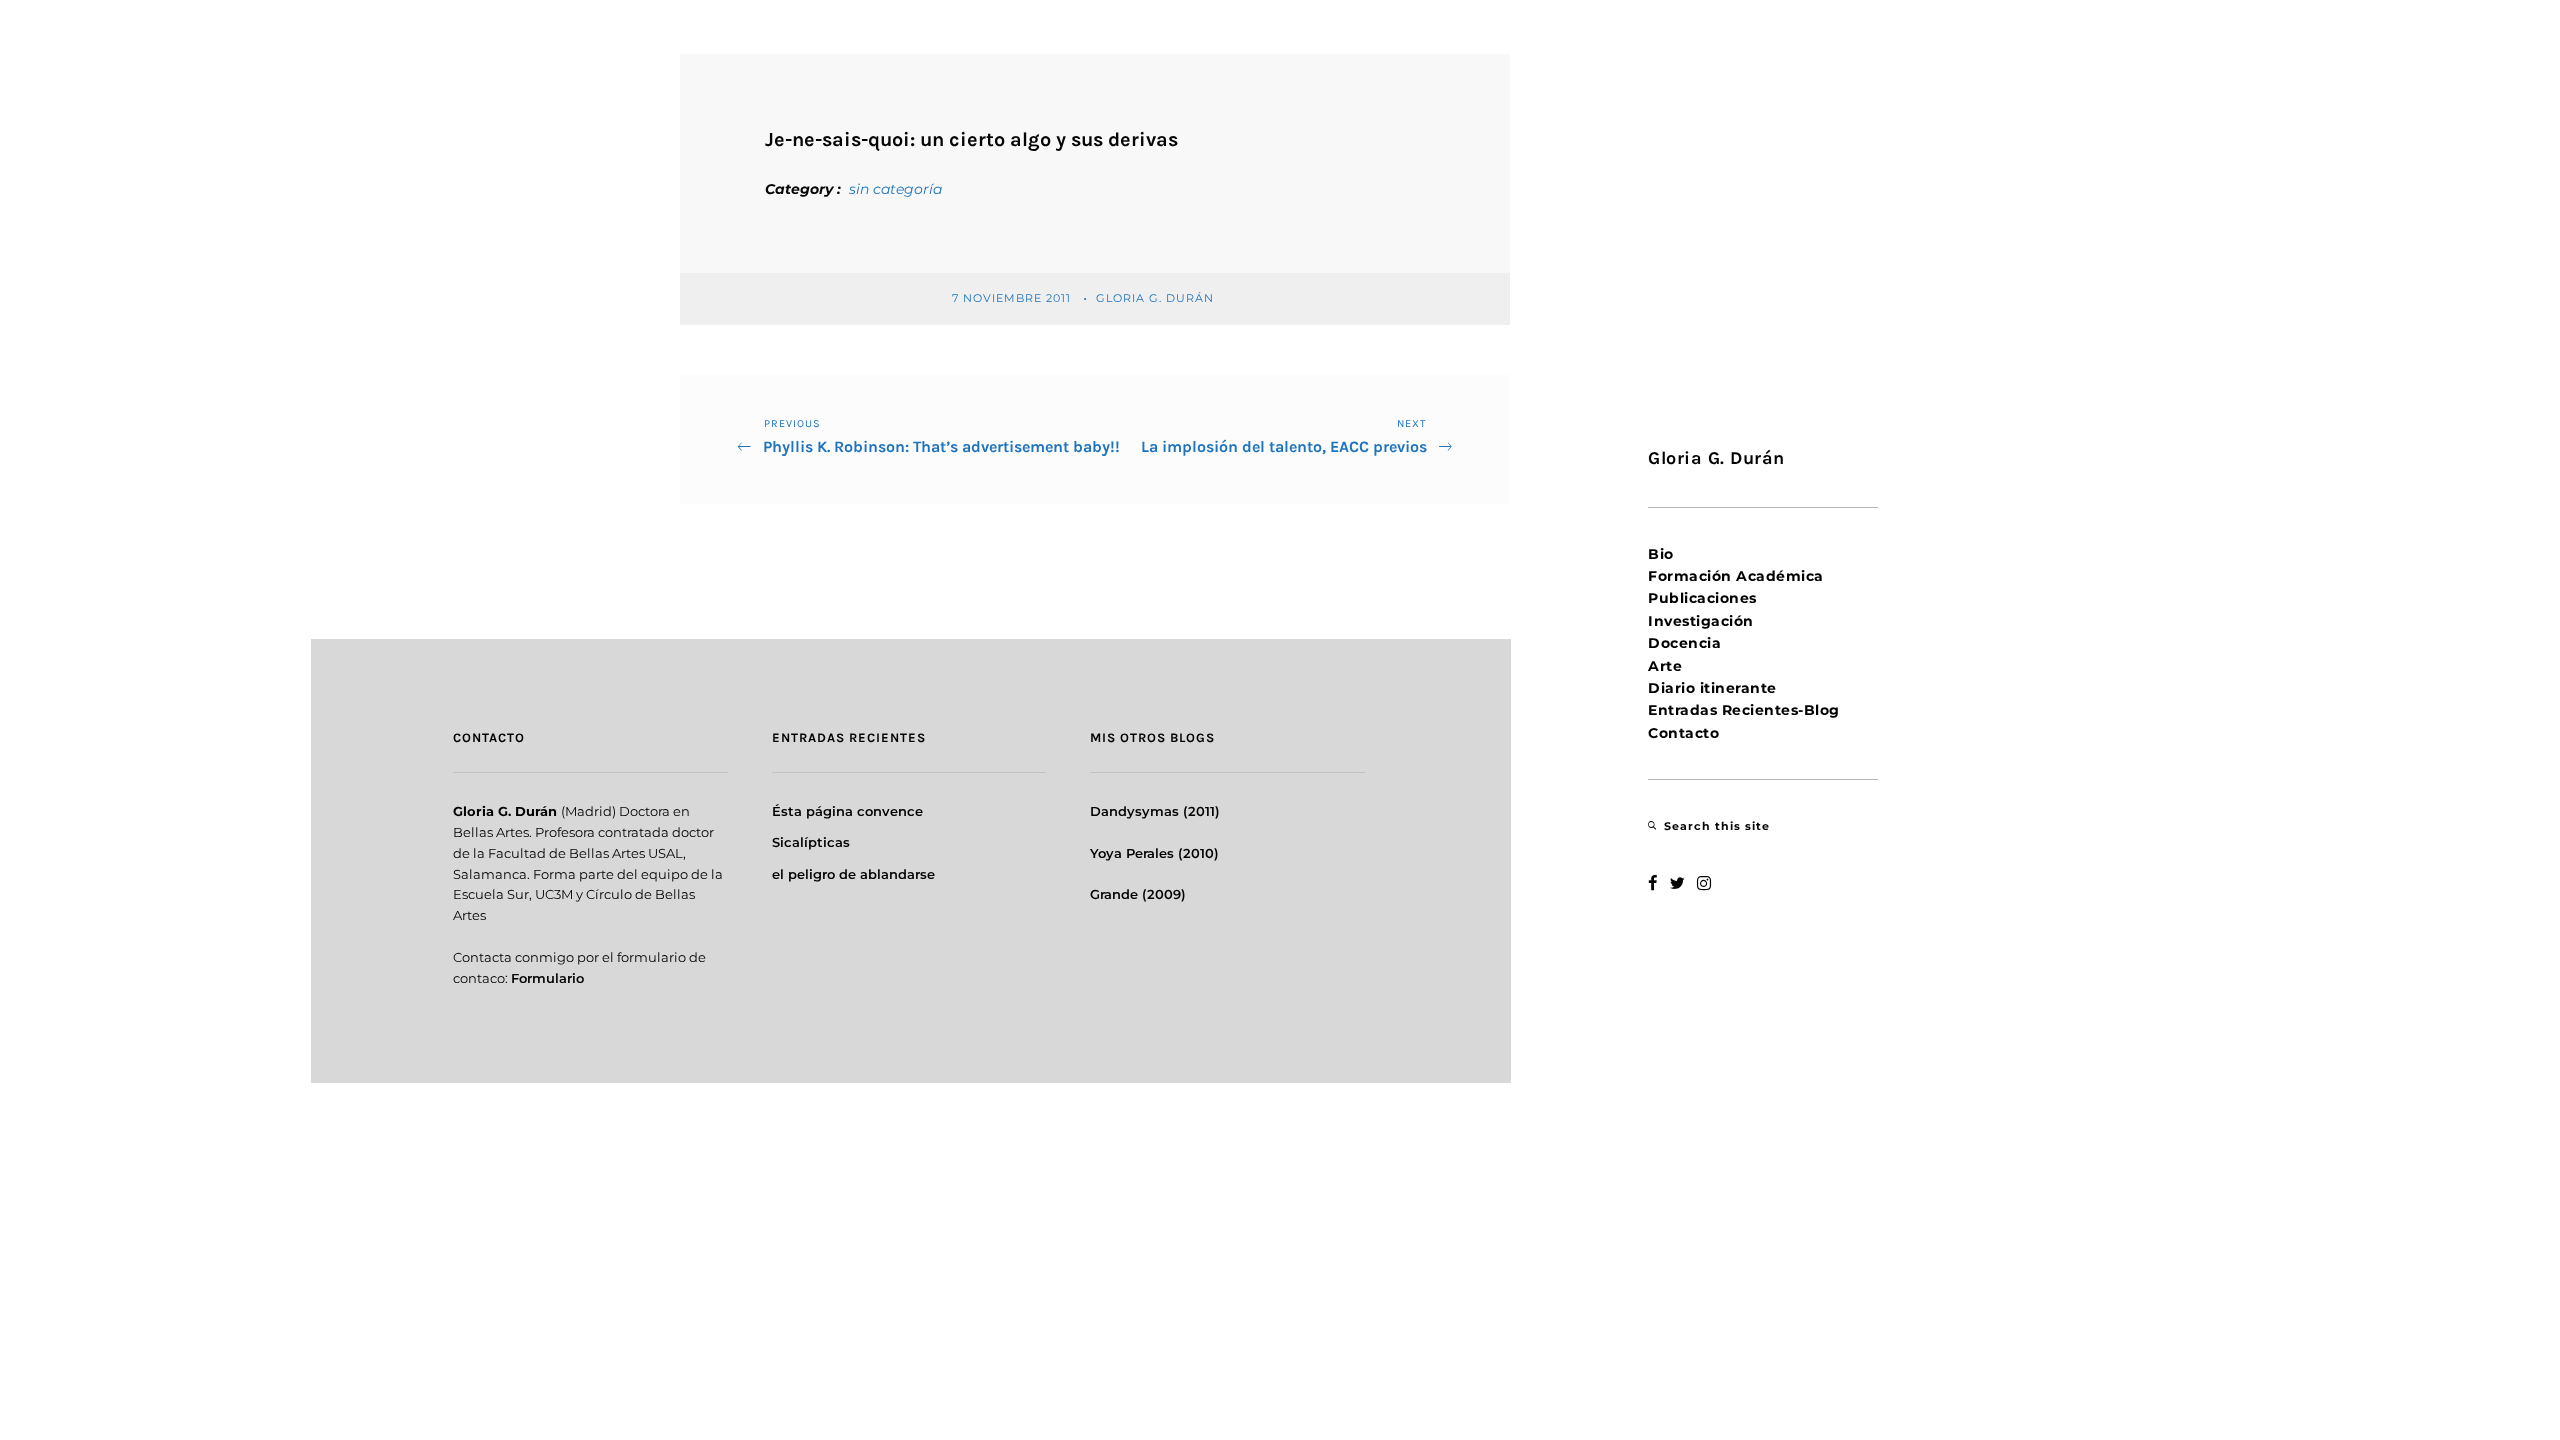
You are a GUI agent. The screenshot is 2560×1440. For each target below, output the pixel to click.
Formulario (547, 978)
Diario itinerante (1712, 688)
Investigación (1701, 621)
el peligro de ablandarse (853, 874)
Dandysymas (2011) (1155, 811)
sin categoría (895, 189)
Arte (1665, 666)
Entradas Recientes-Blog (1744, 710)
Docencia (1684, 643)
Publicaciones (1702, 598)
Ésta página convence (847, 811)
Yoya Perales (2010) (1154, 853)
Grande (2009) (1138, 894)
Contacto (1683, 733)
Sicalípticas (811, 842)
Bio (1661, 554)
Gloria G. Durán (1157, 298)
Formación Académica (1736, 576)
